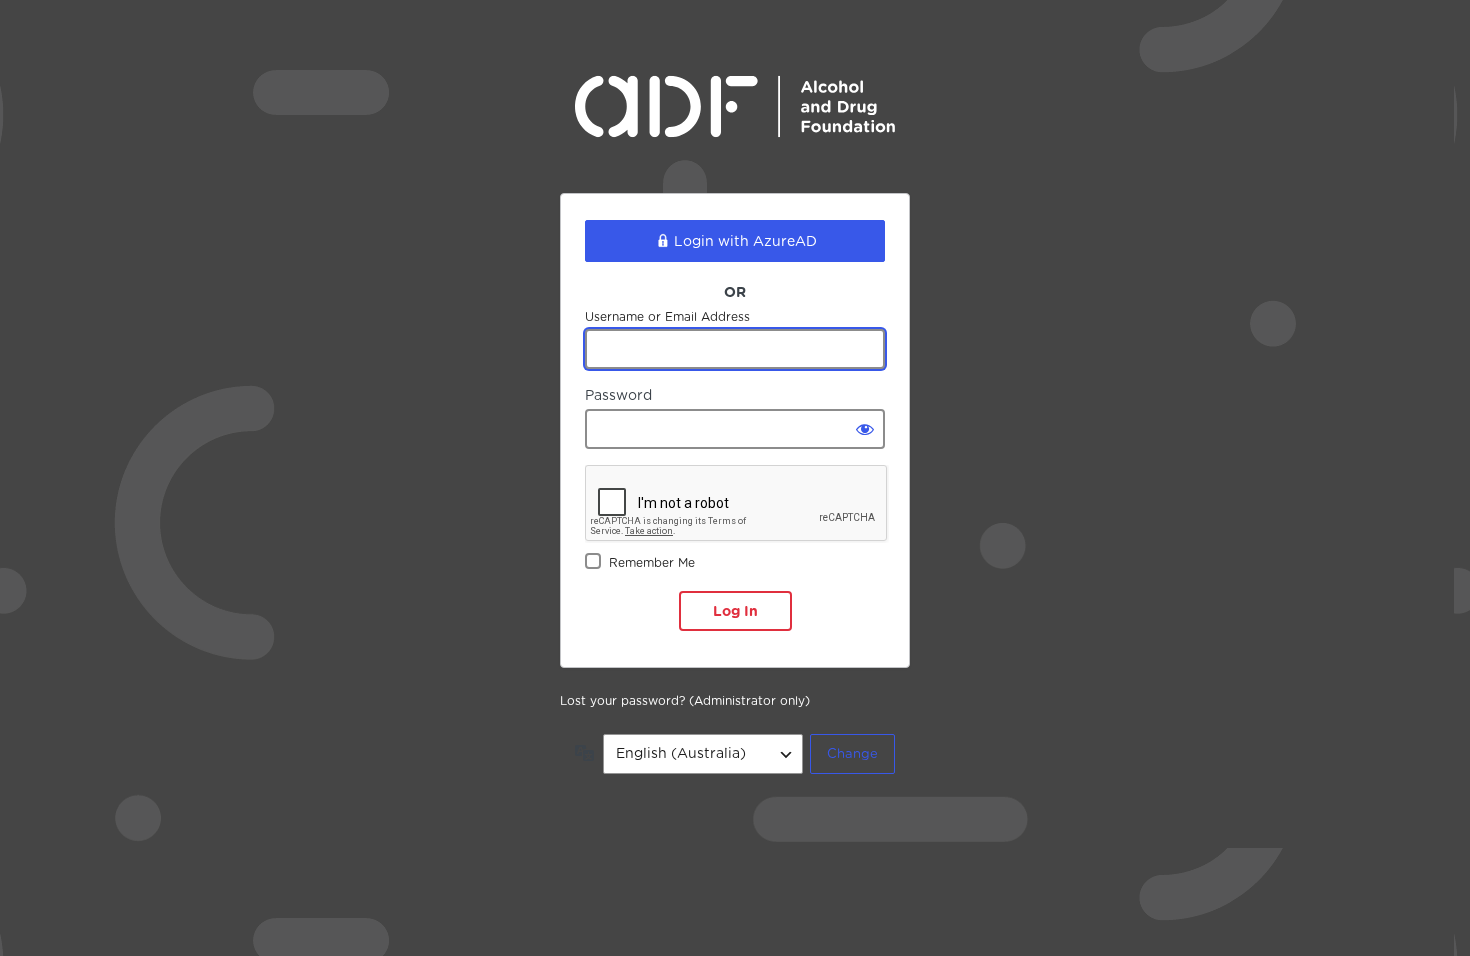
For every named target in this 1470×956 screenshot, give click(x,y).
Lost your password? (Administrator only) (685, 700)
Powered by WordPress (735, 121)
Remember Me (652, 562)
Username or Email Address (667, 316)
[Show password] (865, 429)
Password (618, 395)
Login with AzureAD (745, 241)
